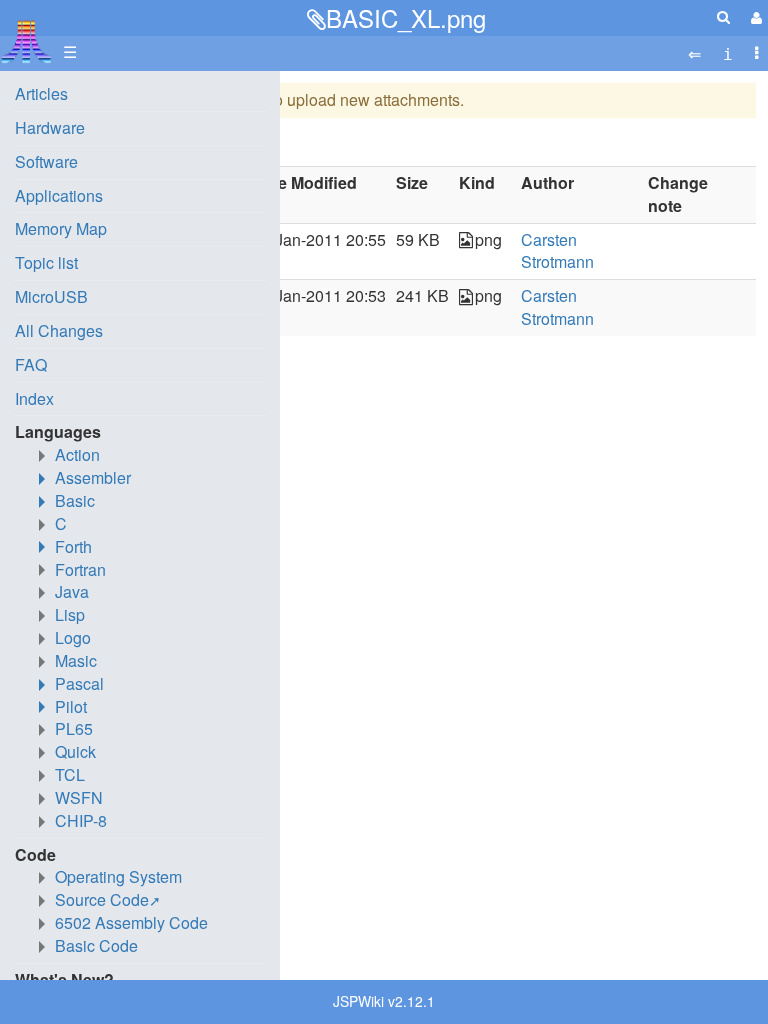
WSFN (79, 797)
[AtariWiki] (26, 35)
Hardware (50, 127)
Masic (76, 660)
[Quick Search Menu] (723, 16)
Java (72, 591)
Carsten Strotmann (557, 251)
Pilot (71, 706)
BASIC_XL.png (406, 17)
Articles (41, 93)
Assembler (93, 477)
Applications (59, 195)
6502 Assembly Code (131, 922)
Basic (75, 500)
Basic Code (96, 945)
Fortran (80, 569)
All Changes (59, 330)
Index (34, 398)
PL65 (74, 728)
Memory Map (61, 228)
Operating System (118, 876)
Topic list (46, 262)
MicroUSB (51, 296)
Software (46, 161)
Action (77, 454)
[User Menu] (754, 17)
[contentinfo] (728, 52)
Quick (75, 751)
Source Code (102, 899)
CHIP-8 (81, 820)
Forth (73, 546)
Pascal (79, 683)
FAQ (31, 364)
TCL (70, 774)
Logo (73, 637)
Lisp (70, 614)
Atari (26, 41)
